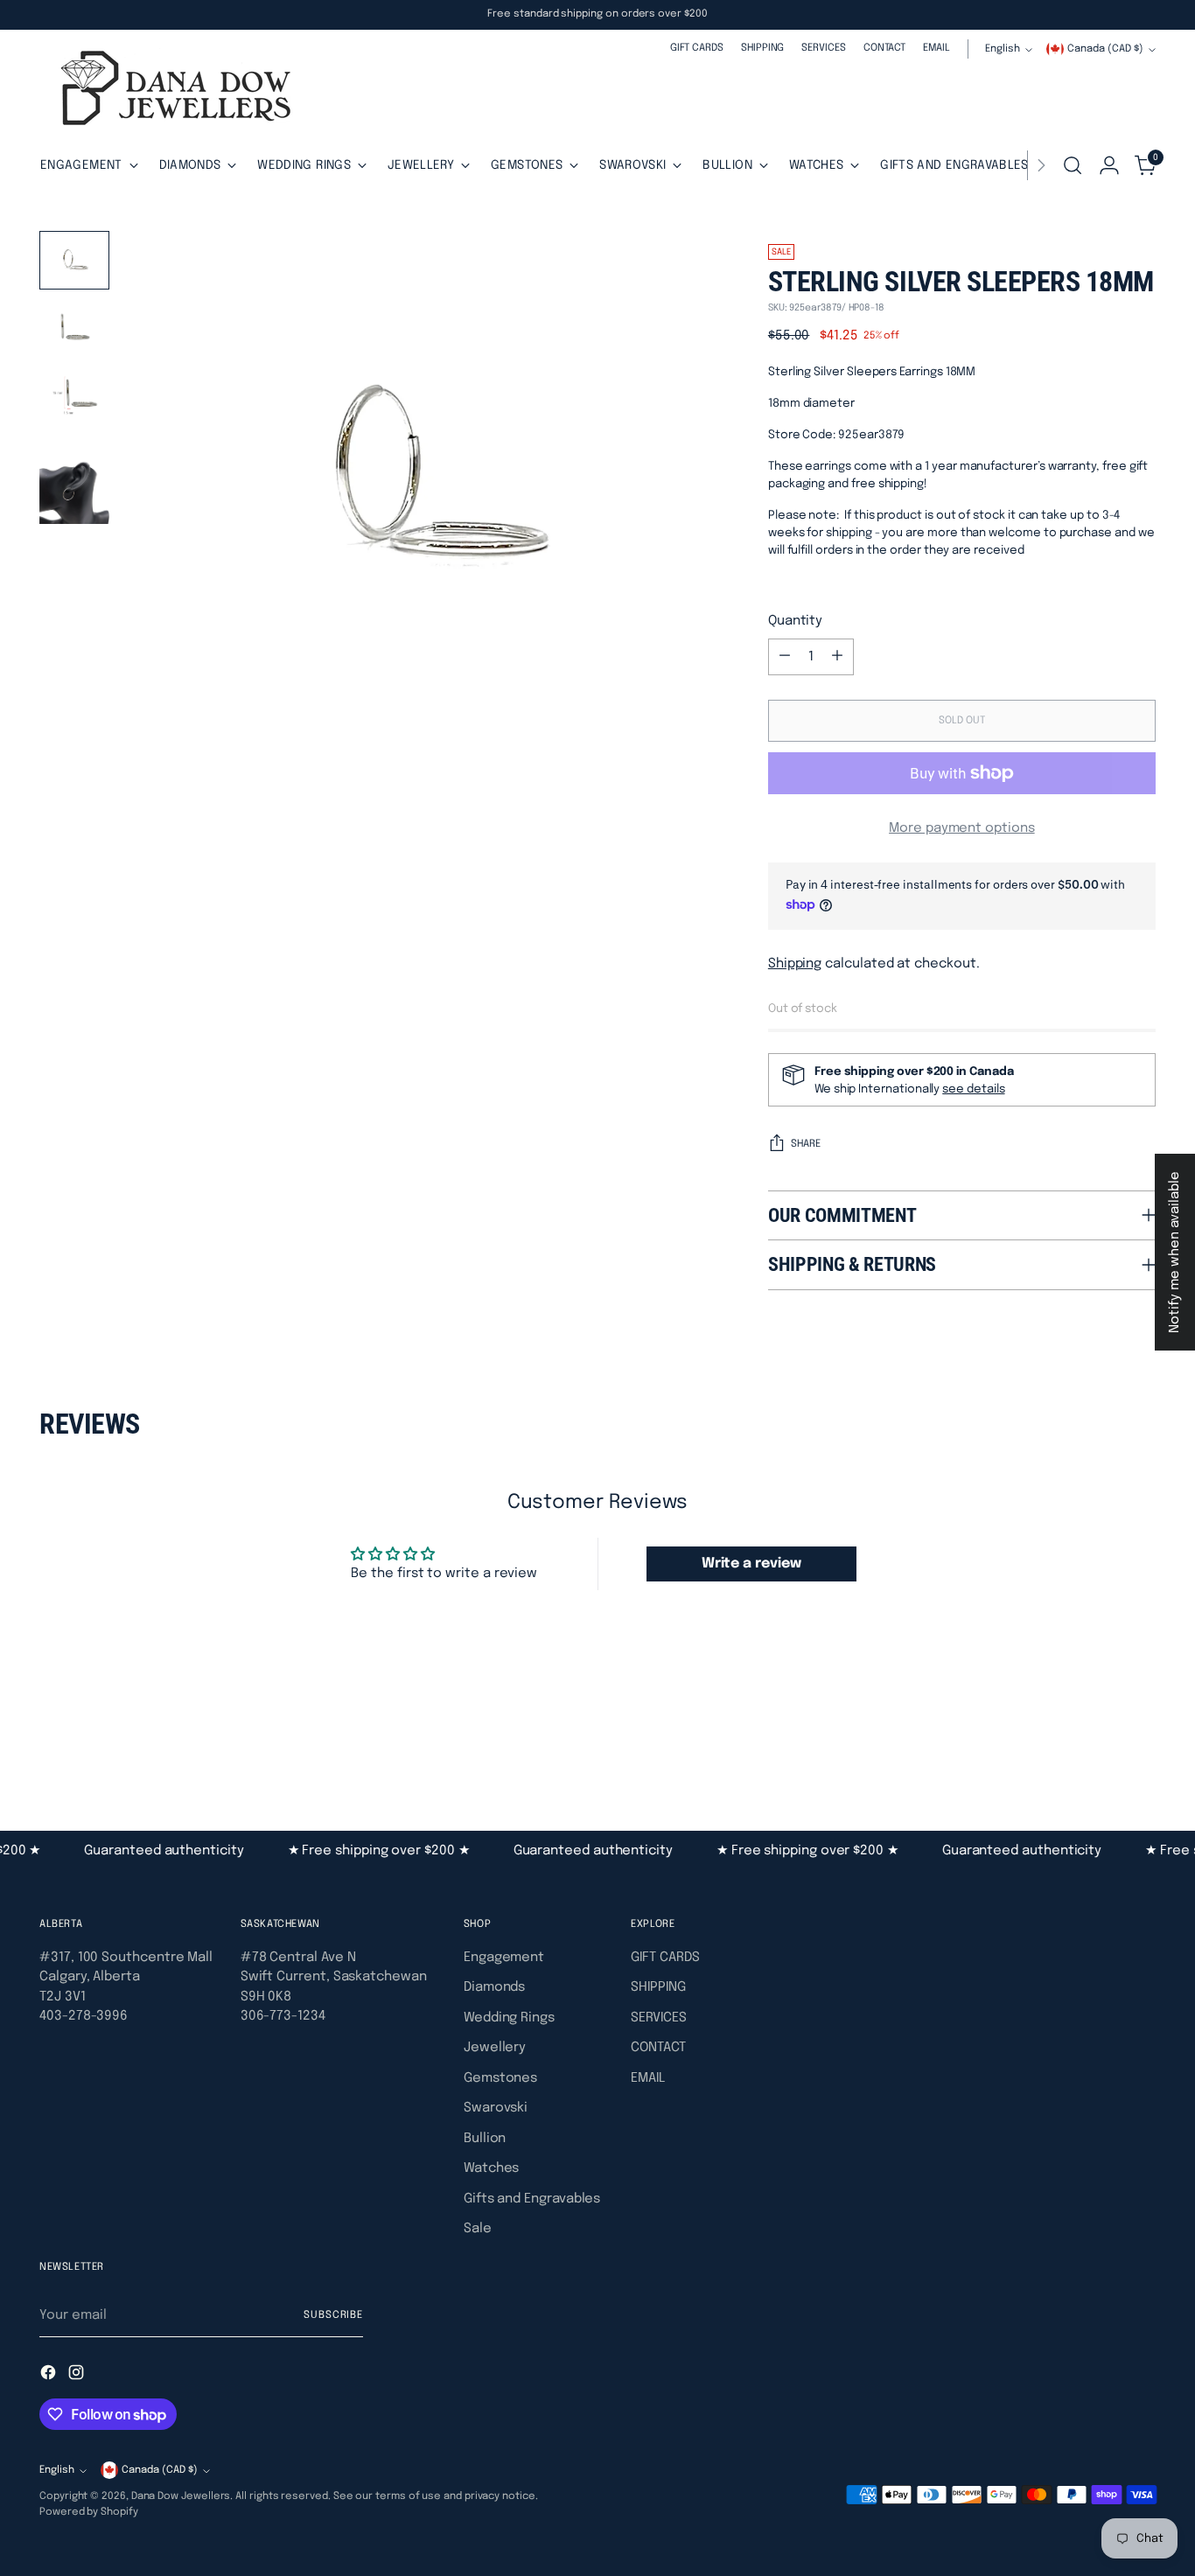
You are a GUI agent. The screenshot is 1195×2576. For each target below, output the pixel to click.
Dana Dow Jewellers (181, 2496)
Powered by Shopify (89, 2512)
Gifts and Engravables (532, 2199)
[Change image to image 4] (74, 484)
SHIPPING (658, 1987)
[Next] (1041, 165)
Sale (478, 2229)
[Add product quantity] (837, 657)
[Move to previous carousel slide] (1101, 1736)
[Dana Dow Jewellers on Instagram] (78, 2376)
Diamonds (494, 1987)
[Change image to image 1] (74, 260)
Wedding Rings (509, 2018)
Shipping (795, 964)
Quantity (795, 621)
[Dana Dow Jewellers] (171, 91)
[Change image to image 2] (74, 326)
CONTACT (658, 2048)
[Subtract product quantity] (785, 657)
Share (806, 1144)
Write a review (751, 1564)
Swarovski (496, 2108)
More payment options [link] (962, 828)
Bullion (485, 2139)
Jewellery (495, 2048)
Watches (491, 2168)
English (1003, 49)
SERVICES (658, 2018)
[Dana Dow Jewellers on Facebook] (50, 2376)
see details (973, 1089)
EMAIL (648, 2078)
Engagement (504, 1958)
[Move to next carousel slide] (1141, 1735)
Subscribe (333, 2315)
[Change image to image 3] (74, 398)
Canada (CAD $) (1105, 49)
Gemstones (500, 2078)
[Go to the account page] (1109, 165)
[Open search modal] (1073, 165)
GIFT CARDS (665, 1958)
